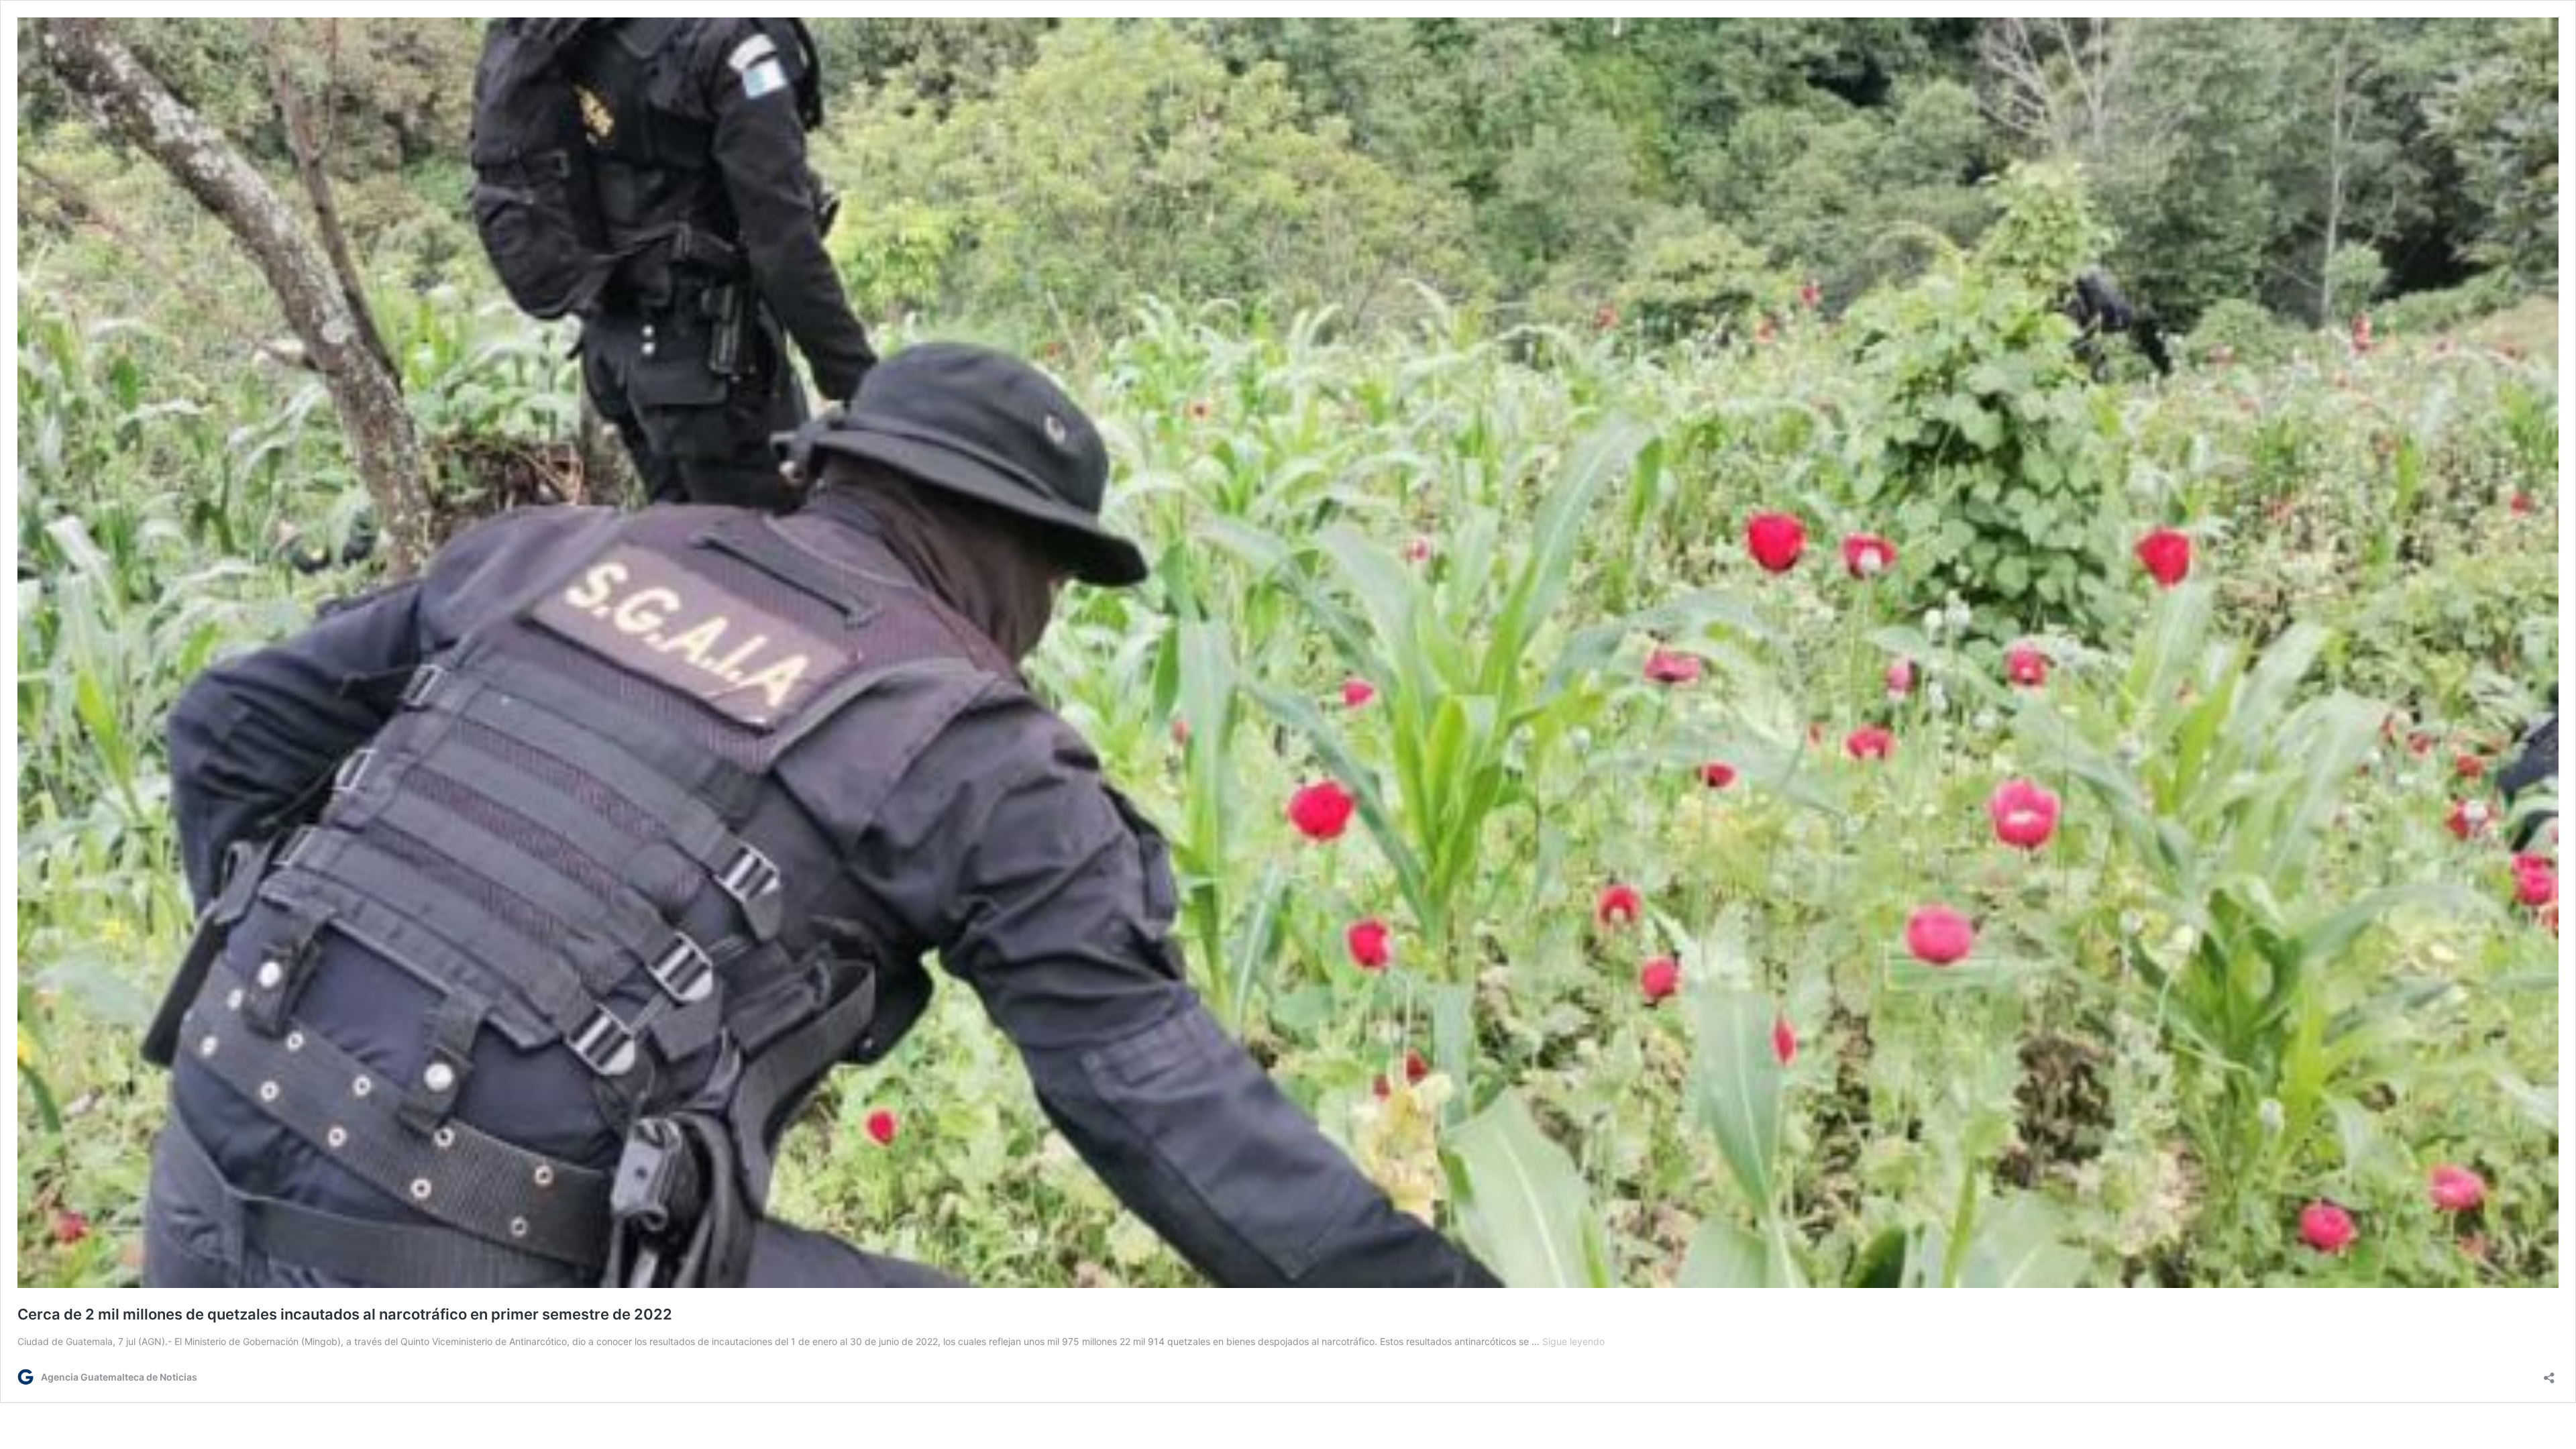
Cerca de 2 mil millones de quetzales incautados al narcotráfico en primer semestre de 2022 (345, 1314)
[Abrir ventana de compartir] (2549, 1374)
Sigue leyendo (1573, 1341)
